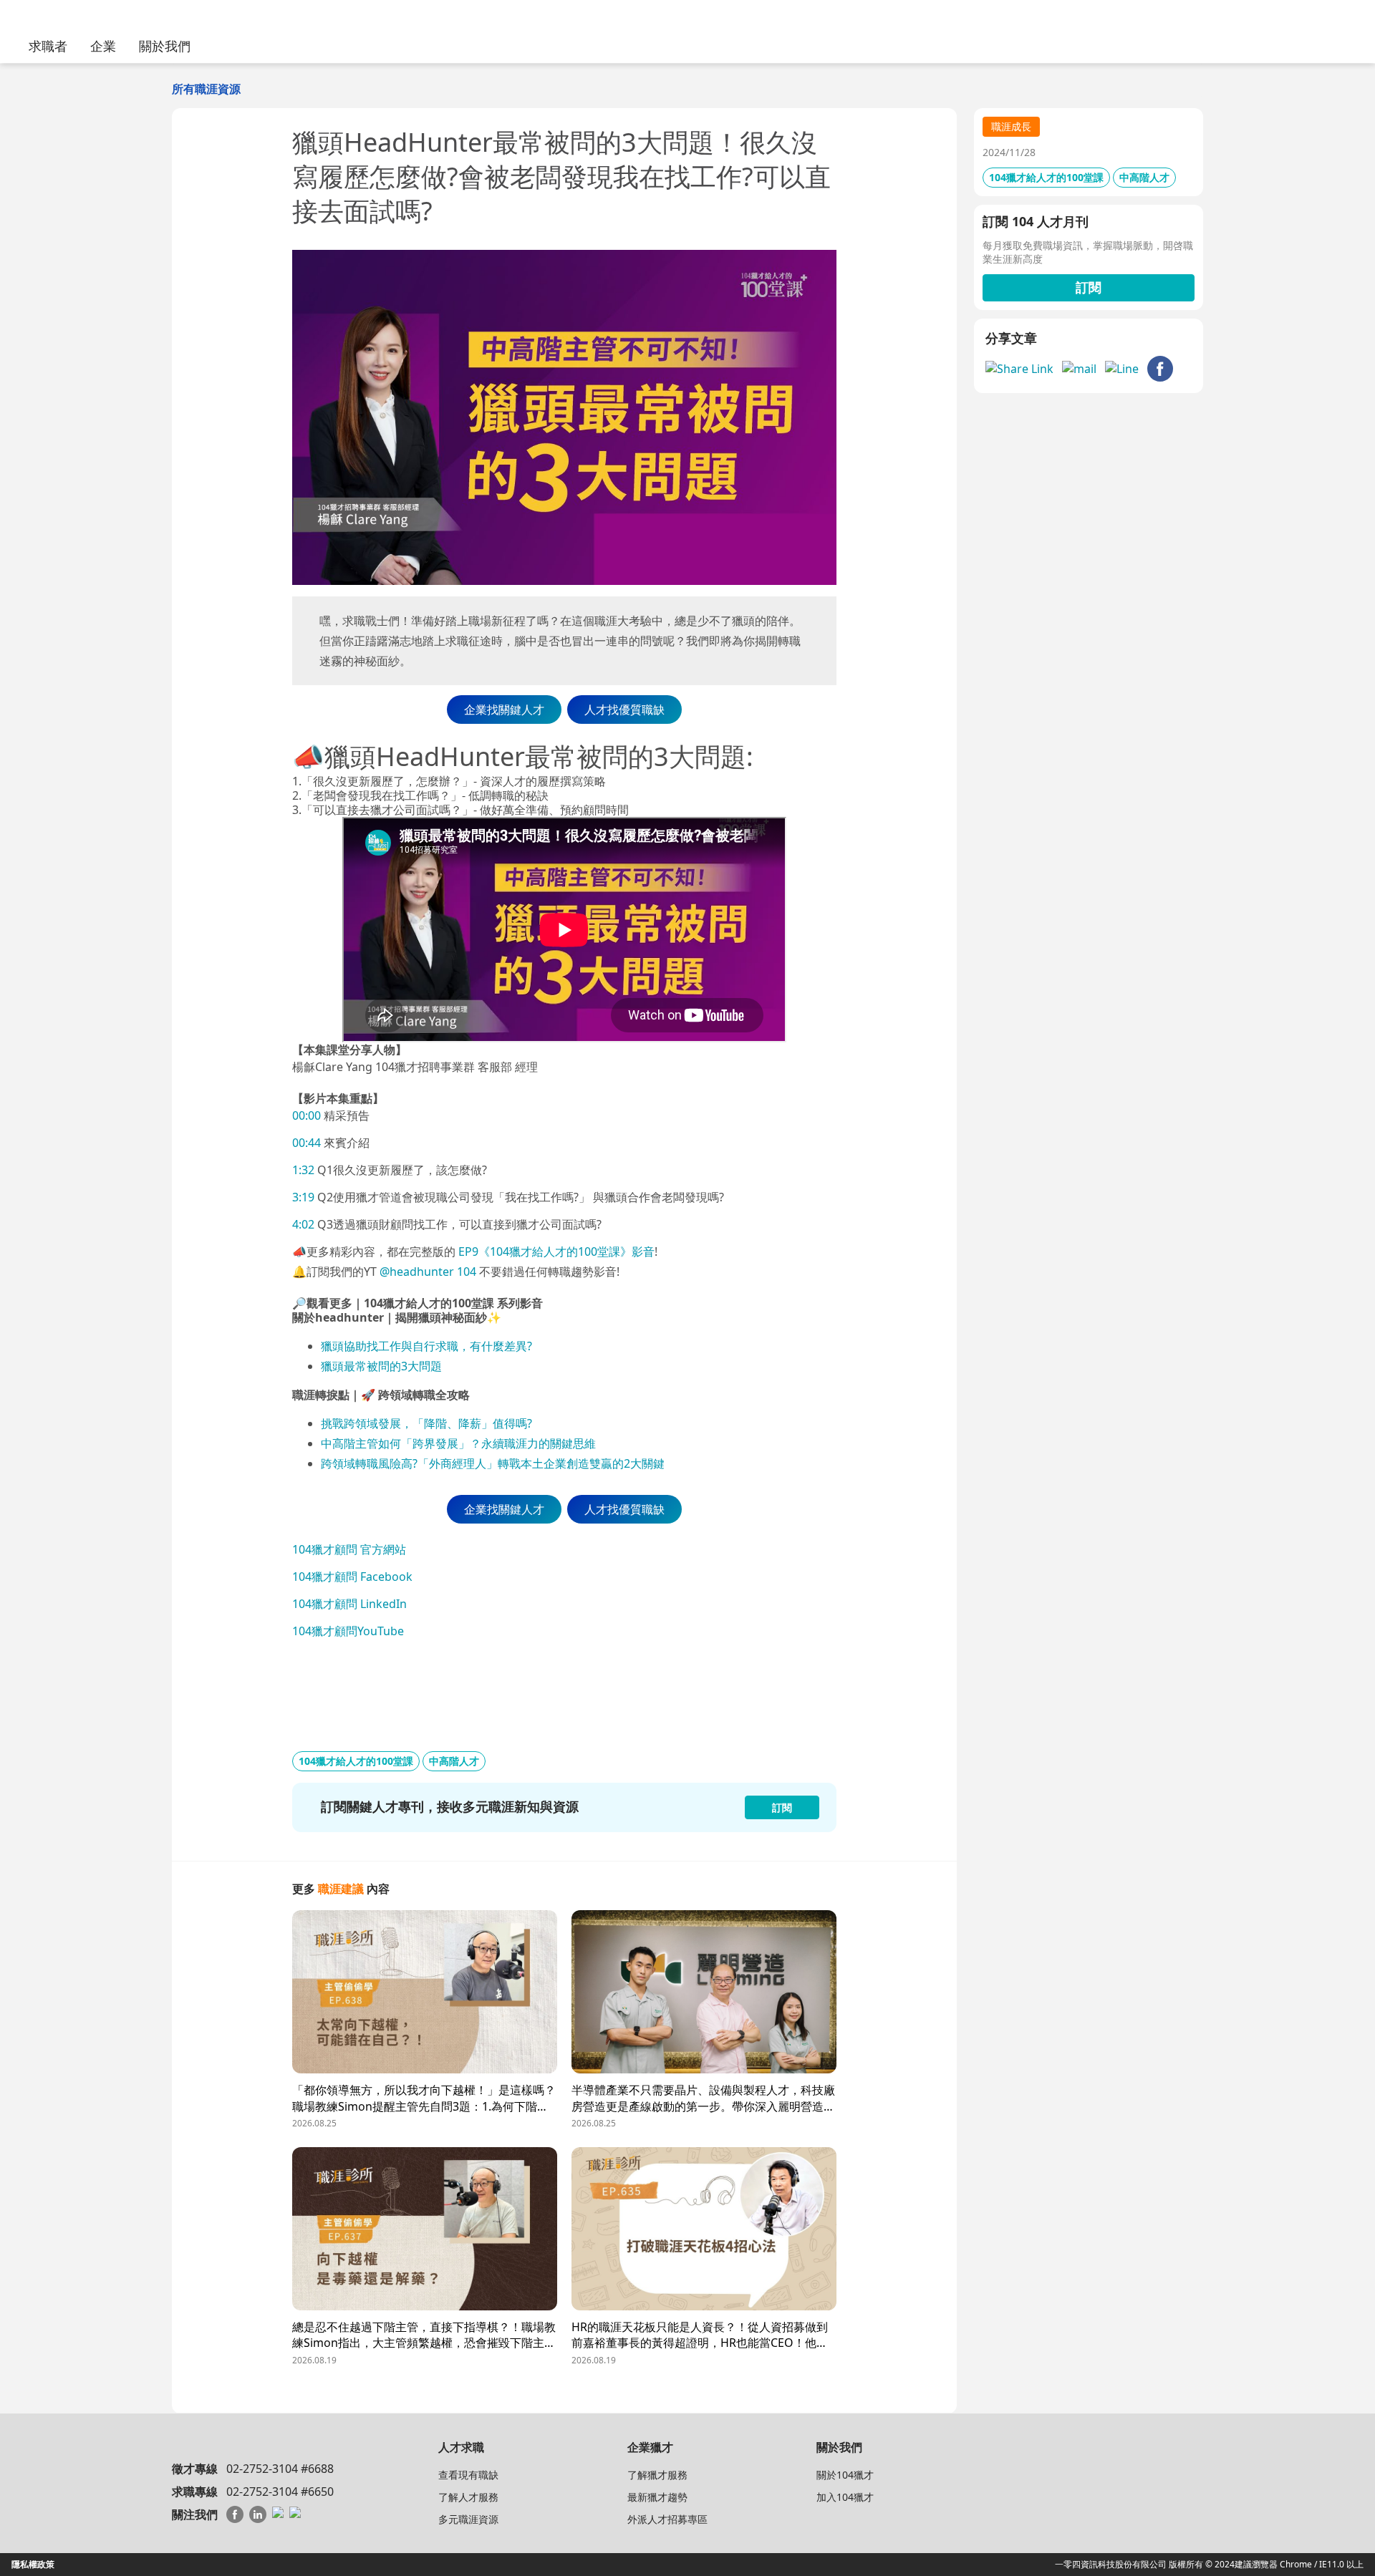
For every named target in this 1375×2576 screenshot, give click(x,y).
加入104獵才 (845, 2497)
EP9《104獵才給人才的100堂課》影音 (555, 1251)
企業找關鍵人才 (504, 710)
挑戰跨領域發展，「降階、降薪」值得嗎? (428, 1423)
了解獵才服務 (657, 2475)
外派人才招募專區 (667, 2519)
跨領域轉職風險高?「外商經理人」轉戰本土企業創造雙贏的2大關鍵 (493, 1463)
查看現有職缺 (468, 2475)
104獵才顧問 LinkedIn (349, 1604)
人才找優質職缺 (624, 710)
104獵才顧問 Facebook (352, 1577)
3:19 (303, 1197)
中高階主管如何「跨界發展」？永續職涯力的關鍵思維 (458, 1443)
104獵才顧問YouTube (348, 1631)
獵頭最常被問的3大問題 (381, 1366)
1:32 (303, 1170)
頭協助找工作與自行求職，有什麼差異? (432, 1346)
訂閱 (1089, 287)
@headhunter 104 (428, 1272)
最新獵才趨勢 (657, 2497)
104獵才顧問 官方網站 (349, 1549)
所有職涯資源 (206, 89)
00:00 (307, 1115)
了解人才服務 (468, 2497)
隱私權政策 (33, 2564)
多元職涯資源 (468, 2519)
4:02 (303, 1224)
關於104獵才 (845, 2475)
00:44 (307, 1143)
